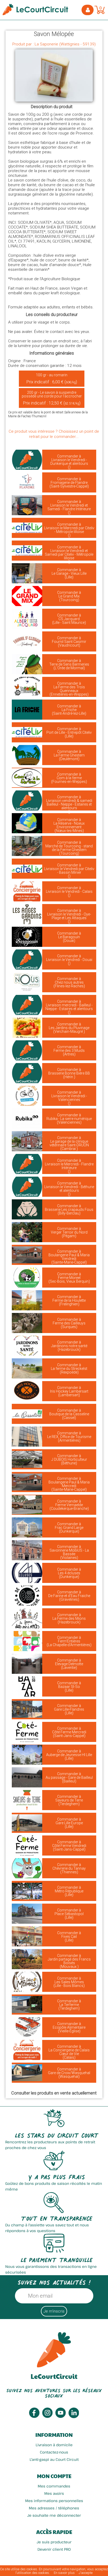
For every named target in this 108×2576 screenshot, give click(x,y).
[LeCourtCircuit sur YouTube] (61, 2417)
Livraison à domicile (54, 2445)
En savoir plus (64, 2573)
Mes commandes (54, 2486)
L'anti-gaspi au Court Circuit (54, 2459)
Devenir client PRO (54, 2549)
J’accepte (86, 2573)
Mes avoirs (54, 2493)
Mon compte (54, 2476)
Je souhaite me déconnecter (54, 2515)
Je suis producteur (54, 2542)
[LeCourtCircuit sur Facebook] (34, 2417)
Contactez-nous (54, 2452)
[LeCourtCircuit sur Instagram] (47, 2417)
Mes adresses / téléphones (54, 2508)
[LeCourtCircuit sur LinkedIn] (74, 2417)
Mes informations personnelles (54, 2501)
